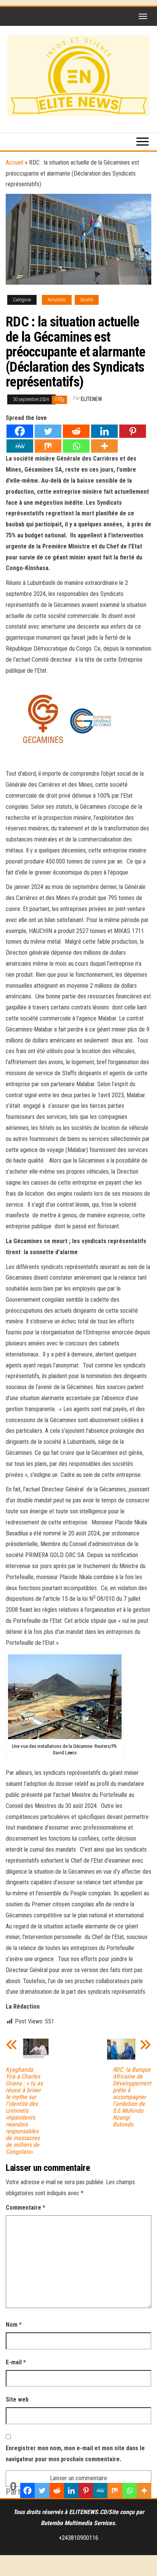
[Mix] (48, 446)
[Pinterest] (133, 431)
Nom (14, 2325)
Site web (17, 2399)
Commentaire (26, 2208)
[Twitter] (48, 431)
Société (87, 300)
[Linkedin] (104, 431)
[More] (104, 446)
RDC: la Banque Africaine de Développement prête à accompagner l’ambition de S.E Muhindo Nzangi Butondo (132, 2097)
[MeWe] (20, 446)
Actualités (57, 300)
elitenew (91, 399)
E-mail (16, 2362)
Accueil (14, 162)
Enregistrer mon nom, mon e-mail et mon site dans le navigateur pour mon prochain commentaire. (75, 2454)
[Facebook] (20, 431)
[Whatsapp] (76, 446)
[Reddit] (76, 431)
